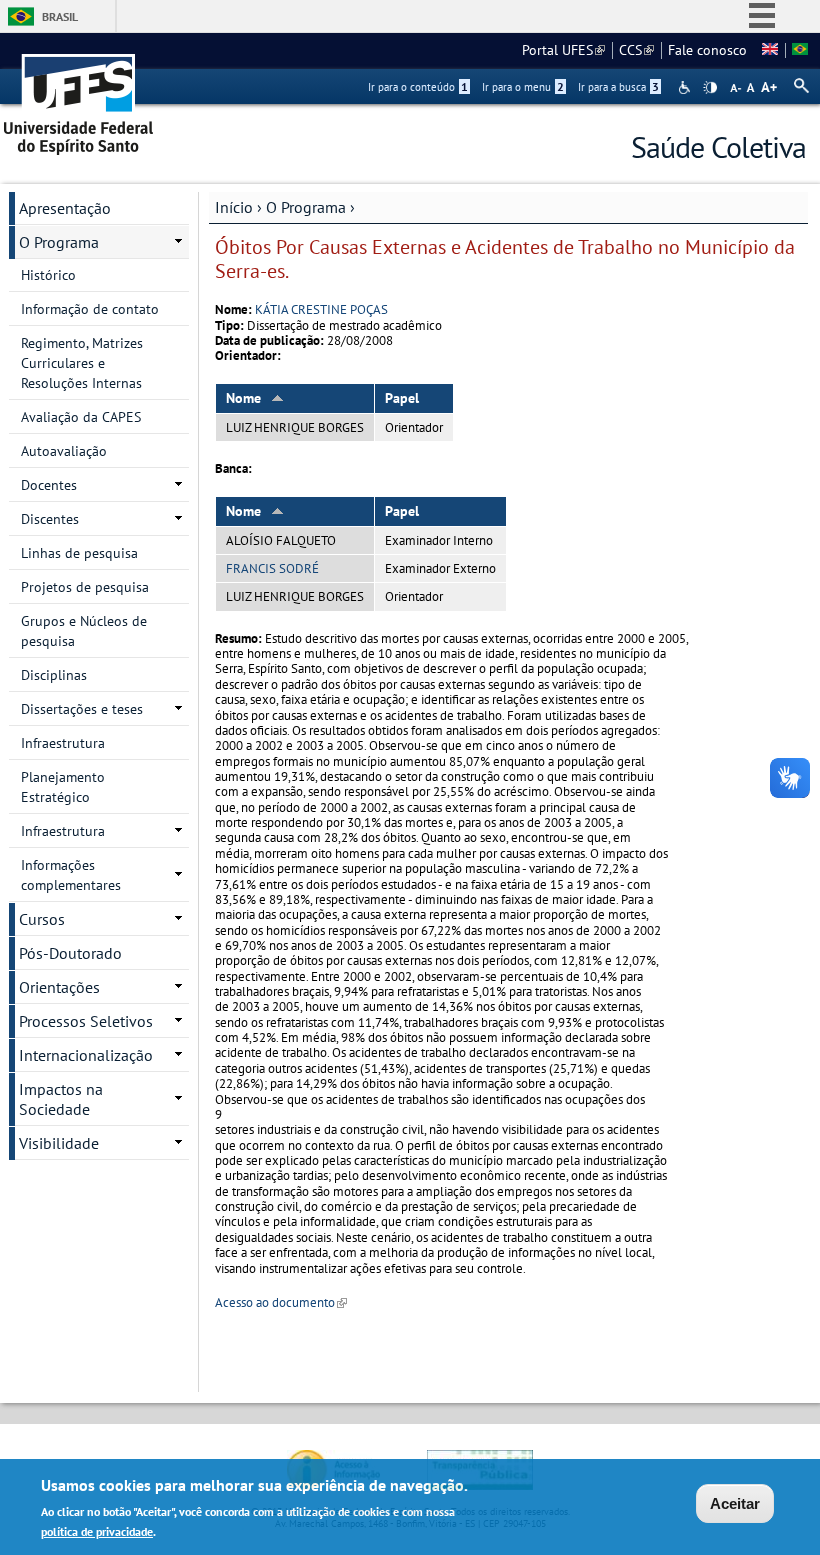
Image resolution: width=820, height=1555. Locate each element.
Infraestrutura (63, 743)
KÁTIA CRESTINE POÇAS (321, 309)
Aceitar (735, 1503)
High (710, 88)
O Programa (306, 207)
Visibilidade (59, 1143)
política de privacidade (97, 1531)
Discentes (50, 519)
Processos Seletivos (86, 1021)
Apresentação (65, 208)
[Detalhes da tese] (800, 50)
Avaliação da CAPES (81, 417)
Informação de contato (90, 309)
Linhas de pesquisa (79, 553)
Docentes (49, 485)
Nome (243, 398)
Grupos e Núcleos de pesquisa (84, 631)
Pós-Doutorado (70, 953)
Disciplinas (54, 675)
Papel (402, 398)
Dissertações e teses (82, 709)
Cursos (42, 919)
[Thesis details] (770, 50)
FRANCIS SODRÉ (272, 568)
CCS (636, 50)
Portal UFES (563, 50)
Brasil (60, 16)
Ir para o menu (523, 87)
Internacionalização (86, 1055)
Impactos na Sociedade (61, 1099)
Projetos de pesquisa (85, 587)
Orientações (59, 987)
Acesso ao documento (281, 1302)
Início (234, 207)
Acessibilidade (686, 87)
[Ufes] (79, 97)
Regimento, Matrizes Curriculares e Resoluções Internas (82, 363)
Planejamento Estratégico (63, 787)
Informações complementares (71, 875)
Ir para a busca (618, 87)
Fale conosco (707, 50)
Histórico (48, 275)
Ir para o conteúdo (418, 87)
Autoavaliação (64, 451)
